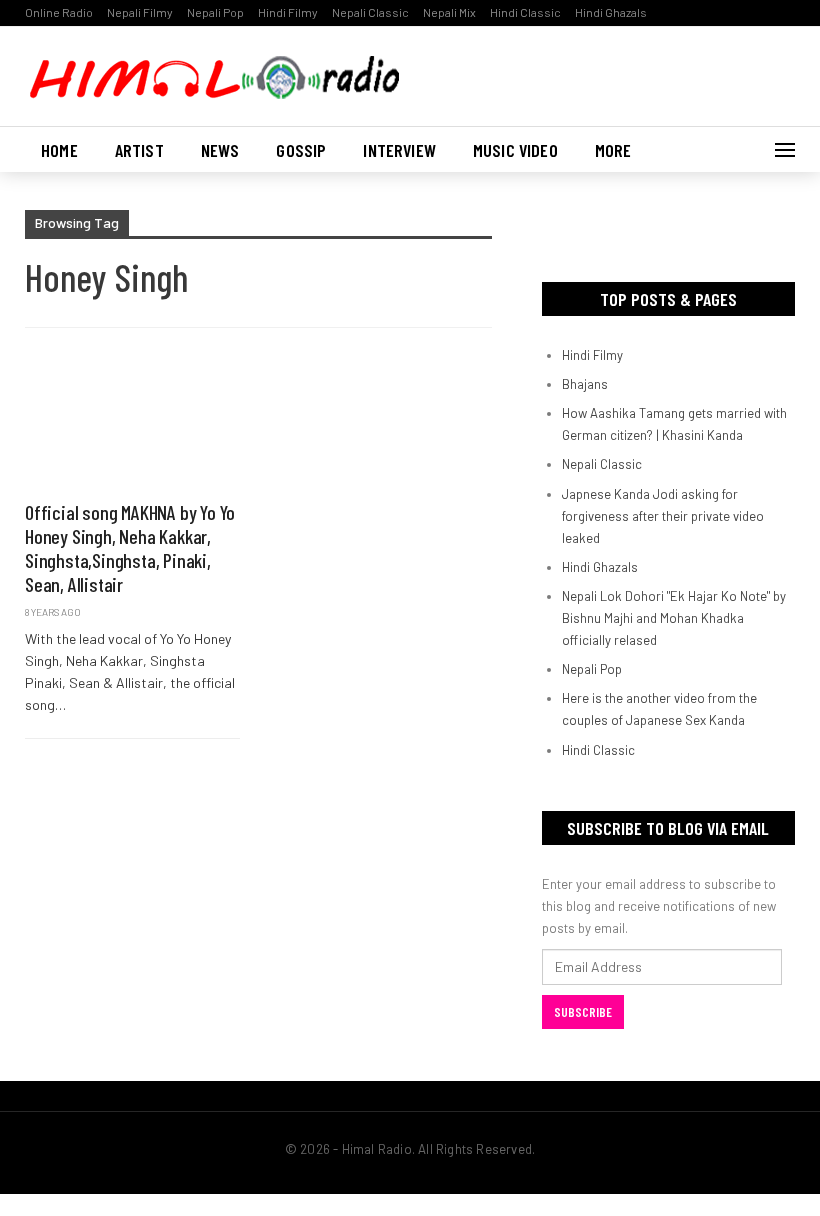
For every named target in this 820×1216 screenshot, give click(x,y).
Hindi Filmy (288, 12)
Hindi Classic (525, 12)
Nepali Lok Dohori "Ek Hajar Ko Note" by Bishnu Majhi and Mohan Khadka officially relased (674, 618)
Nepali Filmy (140, 12)
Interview (399, 150)
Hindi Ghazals (611, 12)
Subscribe (583, 1012)
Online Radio (59, 12)
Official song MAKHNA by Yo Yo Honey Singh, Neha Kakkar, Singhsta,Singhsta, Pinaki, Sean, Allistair (130, 548)
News (220, 150)
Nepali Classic (370, 12)
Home (59, 150)
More (613, 150)
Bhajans (585, 384)
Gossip (301, 150)
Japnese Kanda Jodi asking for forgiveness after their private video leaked (663, 516)
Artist (139, 150)
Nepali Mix (449, 12)
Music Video (515, 150)
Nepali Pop (215, 12)
